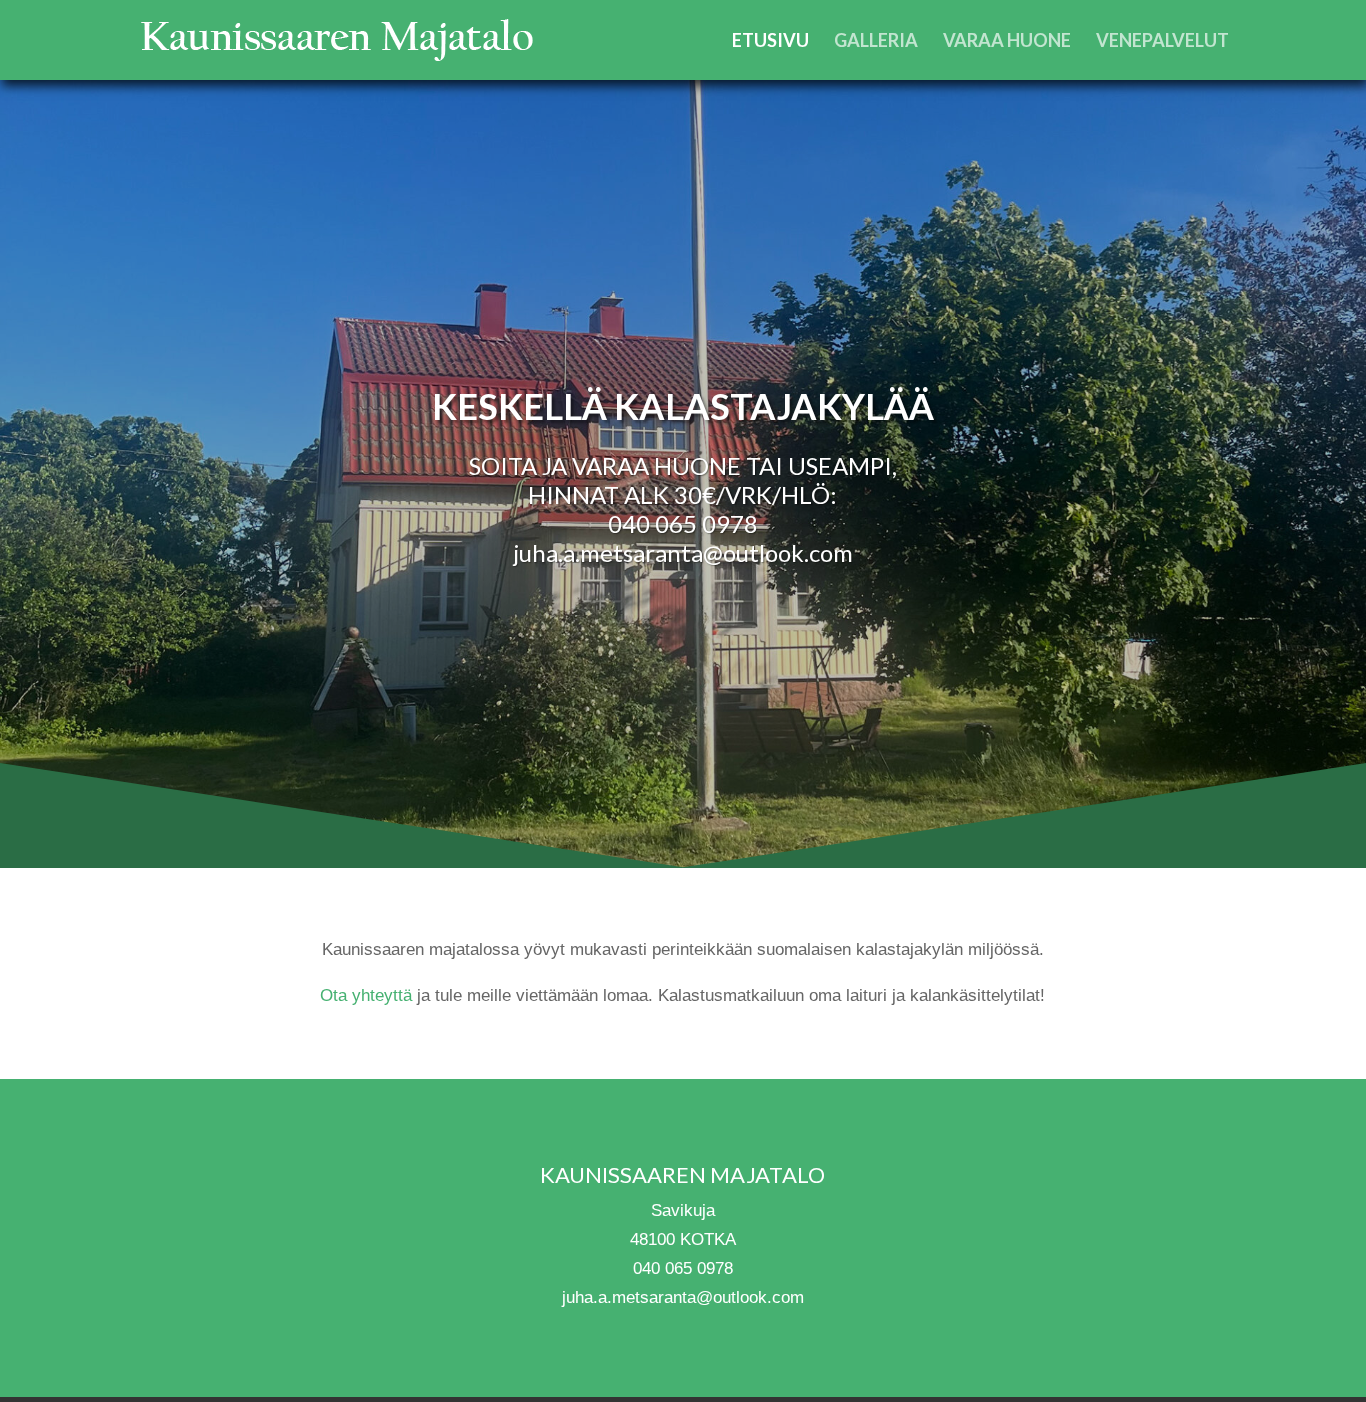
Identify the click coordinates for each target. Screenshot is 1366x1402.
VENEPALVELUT (1162, 42)
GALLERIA (876, 42)
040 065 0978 (683, 523)
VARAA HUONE (1007, 42)
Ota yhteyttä (366, 995)
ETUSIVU (770, 42)
